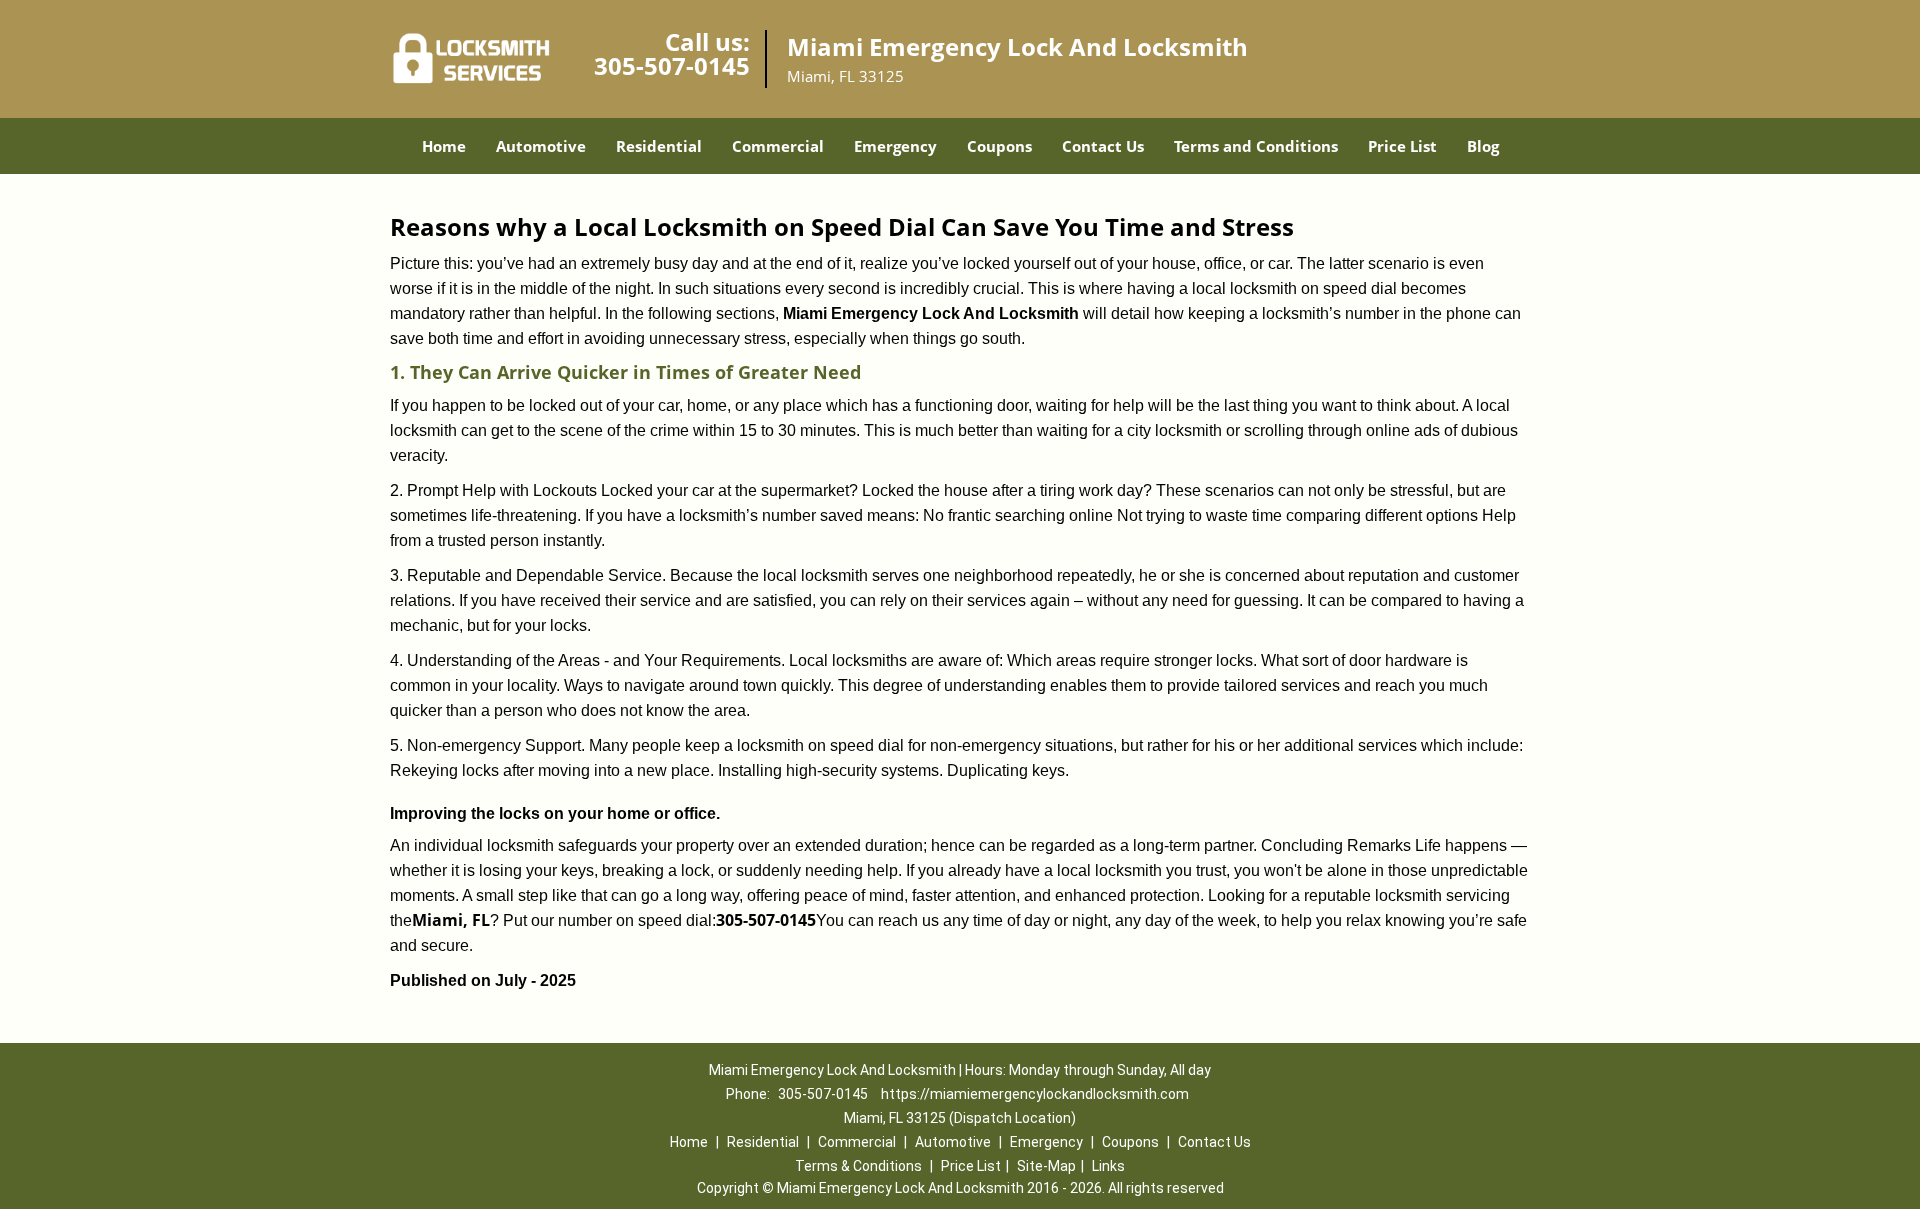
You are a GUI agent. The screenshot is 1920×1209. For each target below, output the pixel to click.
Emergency (895, 146)
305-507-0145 (672, 65)
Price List (1402, 146)
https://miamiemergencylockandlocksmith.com (1035, 1094)
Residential (659, 146)
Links (1108, 1166)
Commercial (778, 146)
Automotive (541, 146)
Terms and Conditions (1256, 146)
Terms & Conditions (858, 1166)
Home (444, 146)
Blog (1483, 146)
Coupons (999, 146)
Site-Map (1046, 1166)
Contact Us (1103, 146)
